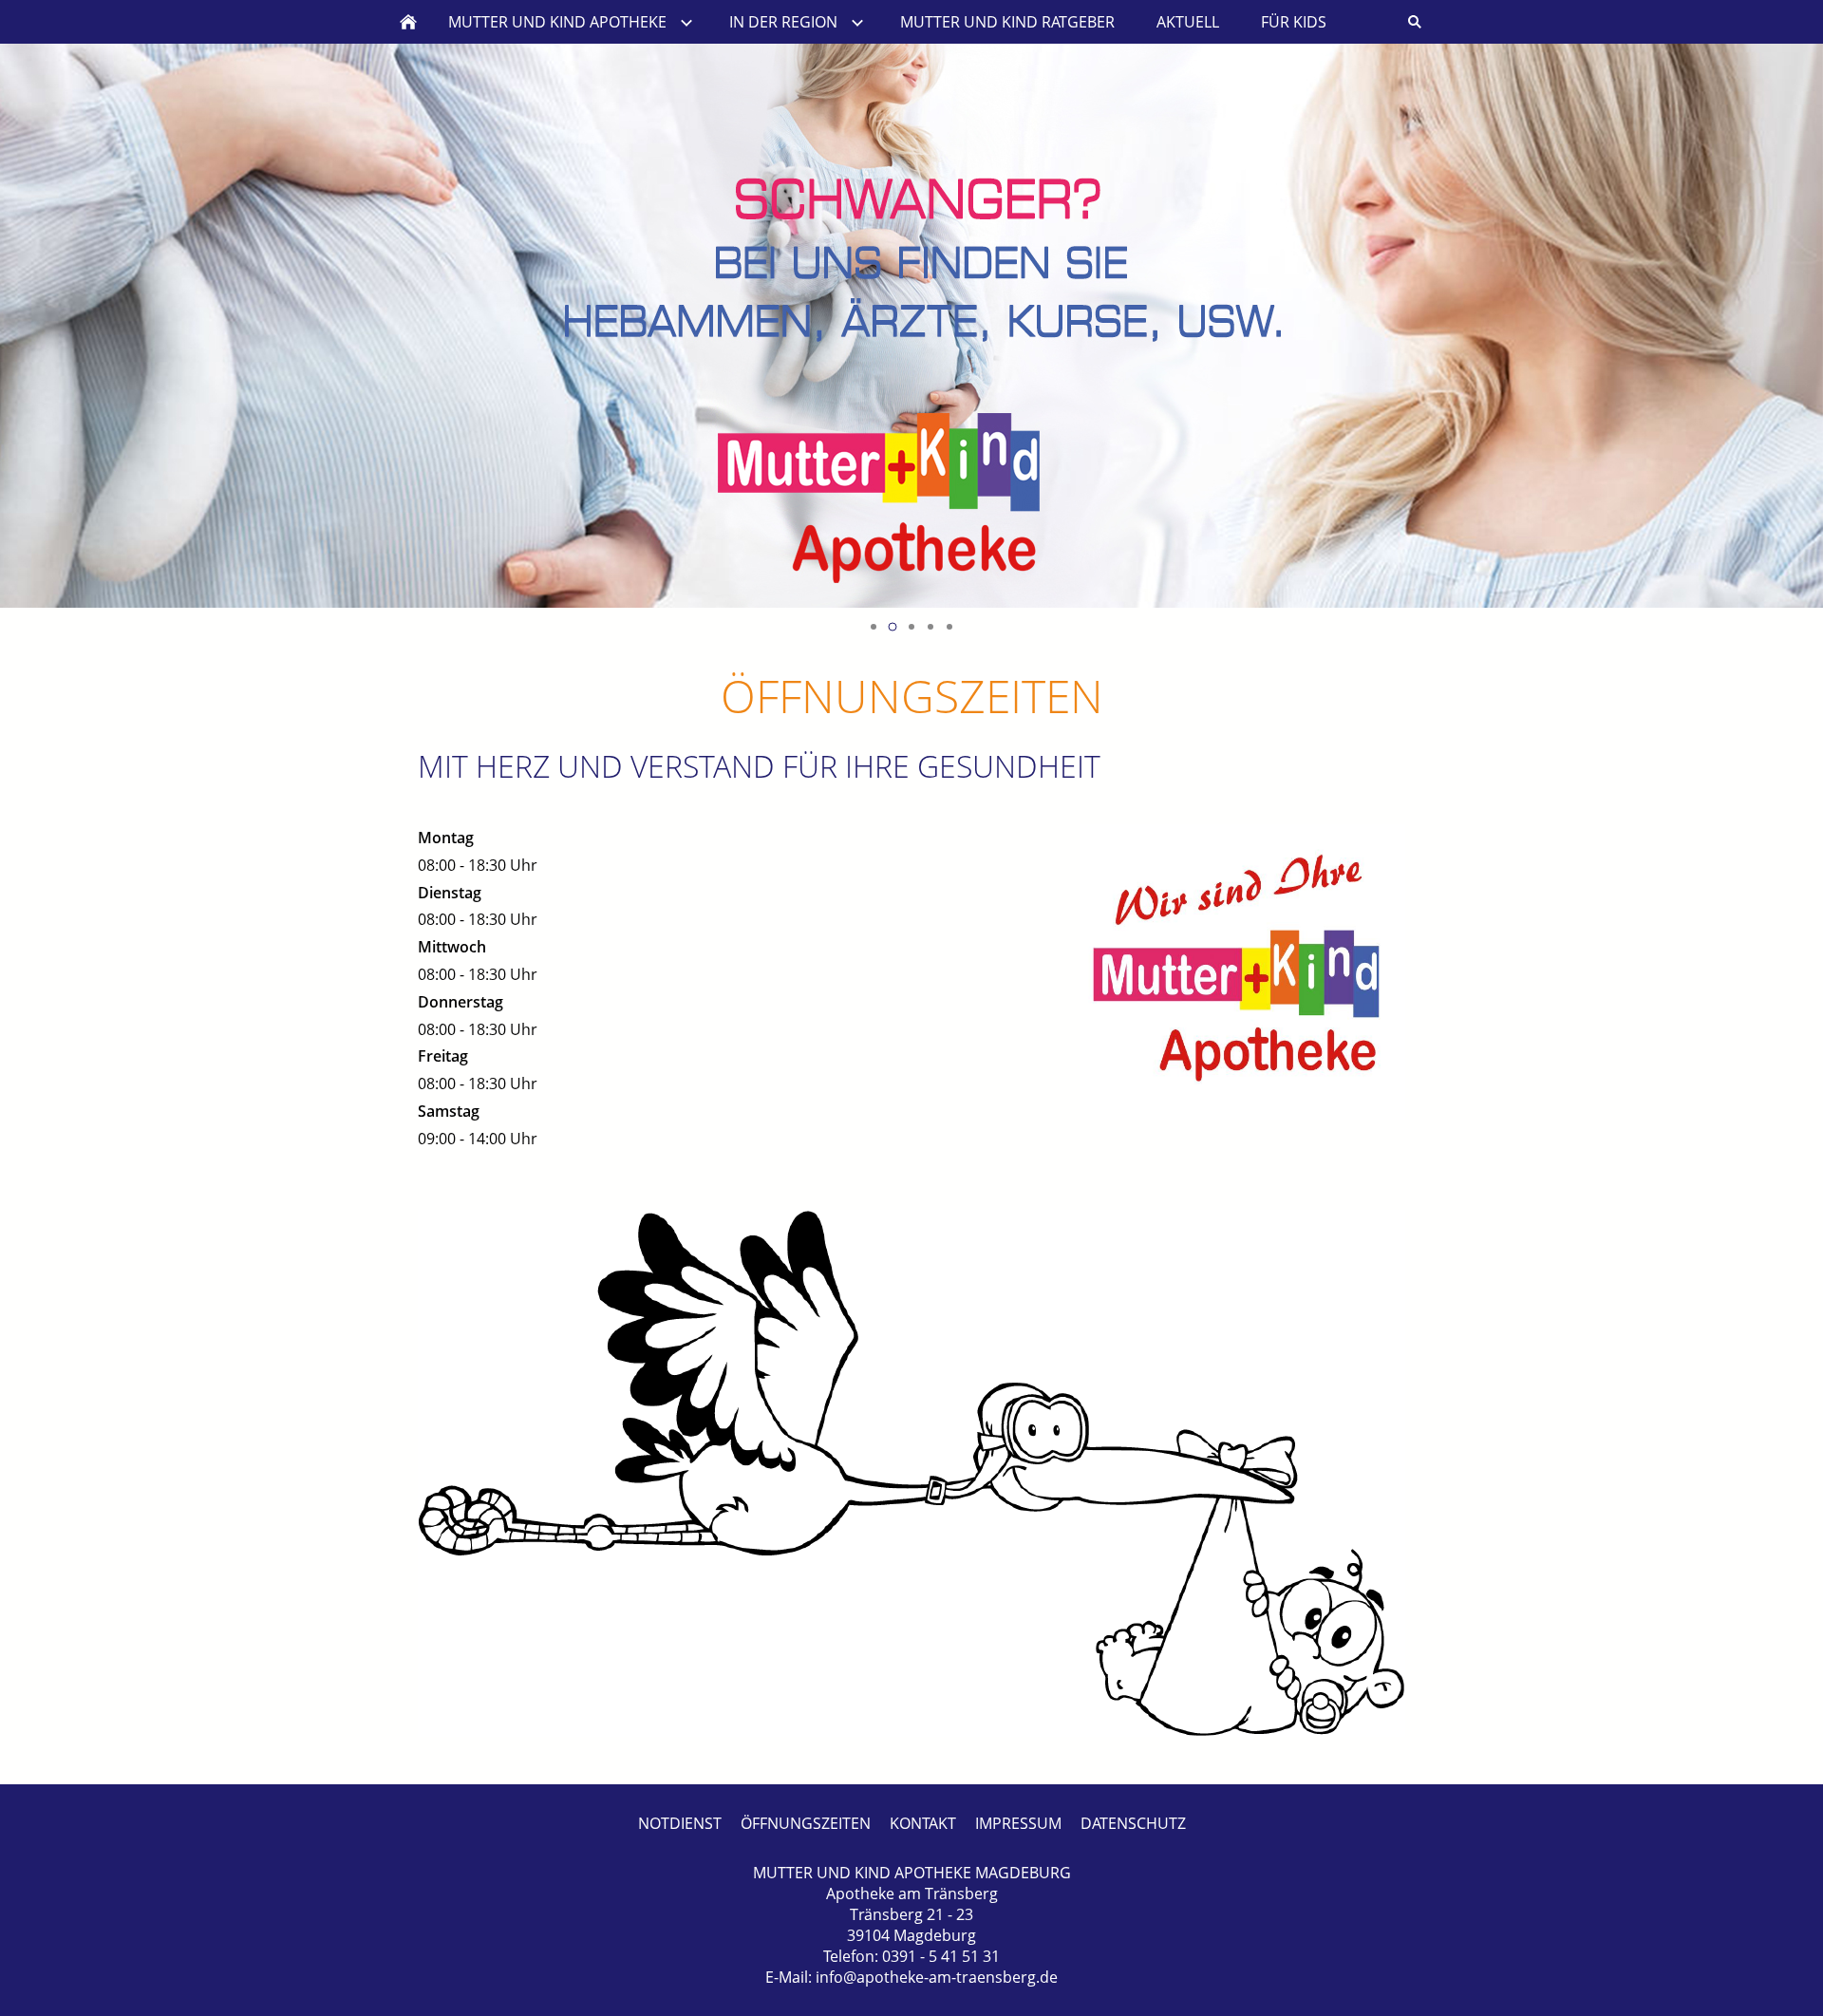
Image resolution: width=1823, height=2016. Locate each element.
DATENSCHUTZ (1133, 1823)
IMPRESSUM (1018, 1823)
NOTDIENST (680, 1823)
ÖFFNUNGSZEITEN (806, 1823)
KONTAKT (923, 1823)
